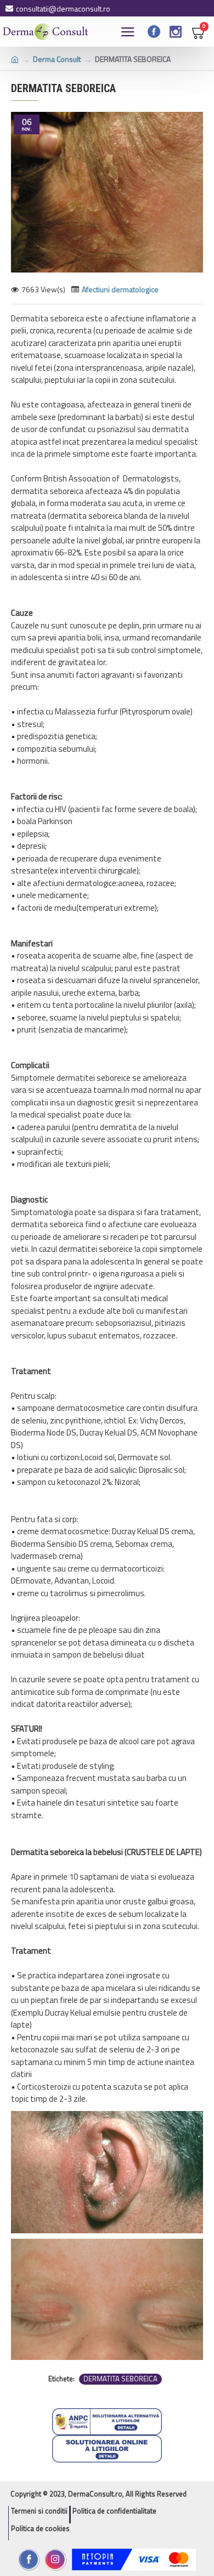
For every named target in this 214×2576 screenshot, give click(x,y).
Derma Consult (57, 59)
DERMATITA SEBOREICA (120, 2379)
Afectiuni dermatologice (120, 289)
